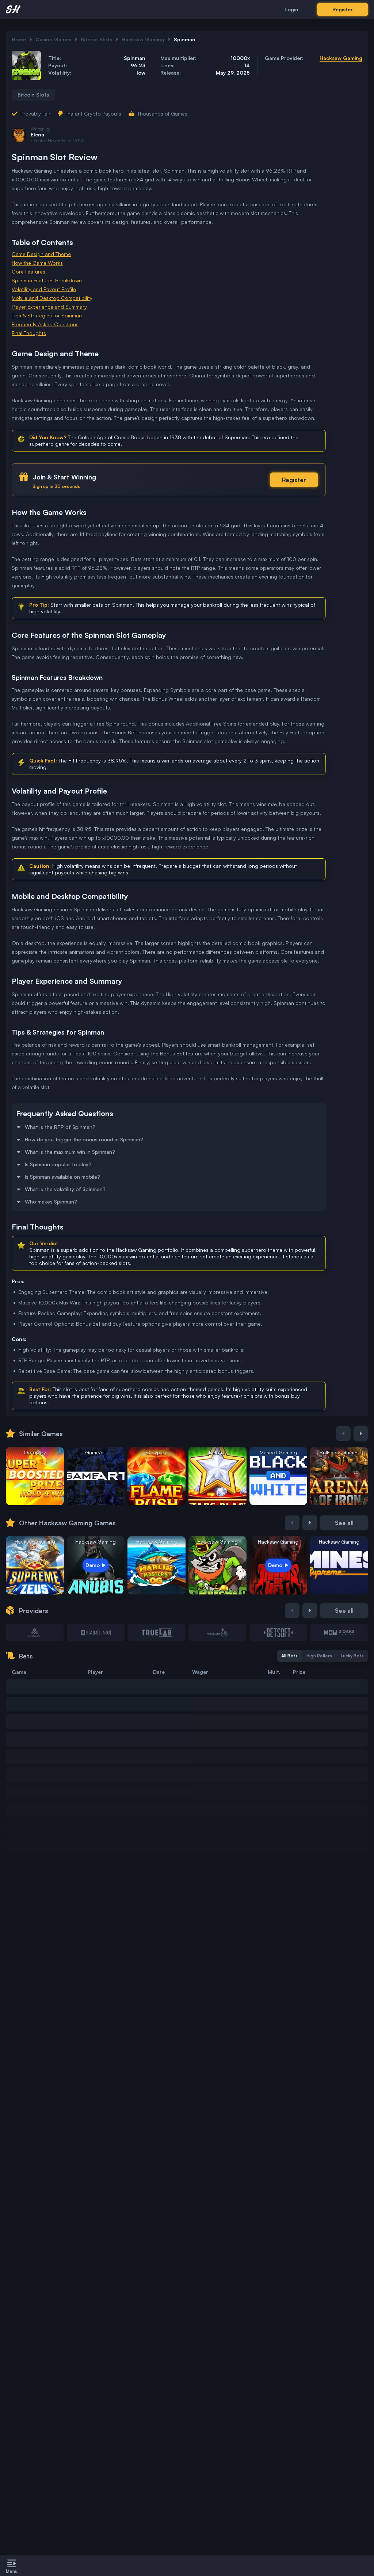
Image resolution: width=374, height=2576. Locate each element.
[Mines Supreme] (339, 1565)
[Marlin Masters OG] (157, 1565)
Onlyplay (157, 1452)
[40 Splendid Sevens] (96, 1476)
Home (19, 39)
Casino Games (53, 39)
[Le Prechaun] (217, 1565)
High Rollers (319, 1656)
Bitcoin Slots (96, 39)
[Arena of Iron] (339, 1476)
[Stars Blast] (217, 1476)
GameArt (96, 1452)
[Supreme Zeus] (35, 1565)
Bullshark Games (339, 1452)
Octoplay (35, 1452)
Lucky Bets (352, 1656)
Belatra (217, 1452)
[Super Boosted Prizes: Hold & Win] (35, 1476)
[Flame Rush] (157, 1476)
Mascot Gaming (278, 1452)
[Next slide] (361, 1434)
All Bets (289, 1656)
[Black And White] (278, 1476)
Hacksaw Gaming (143, 39)
